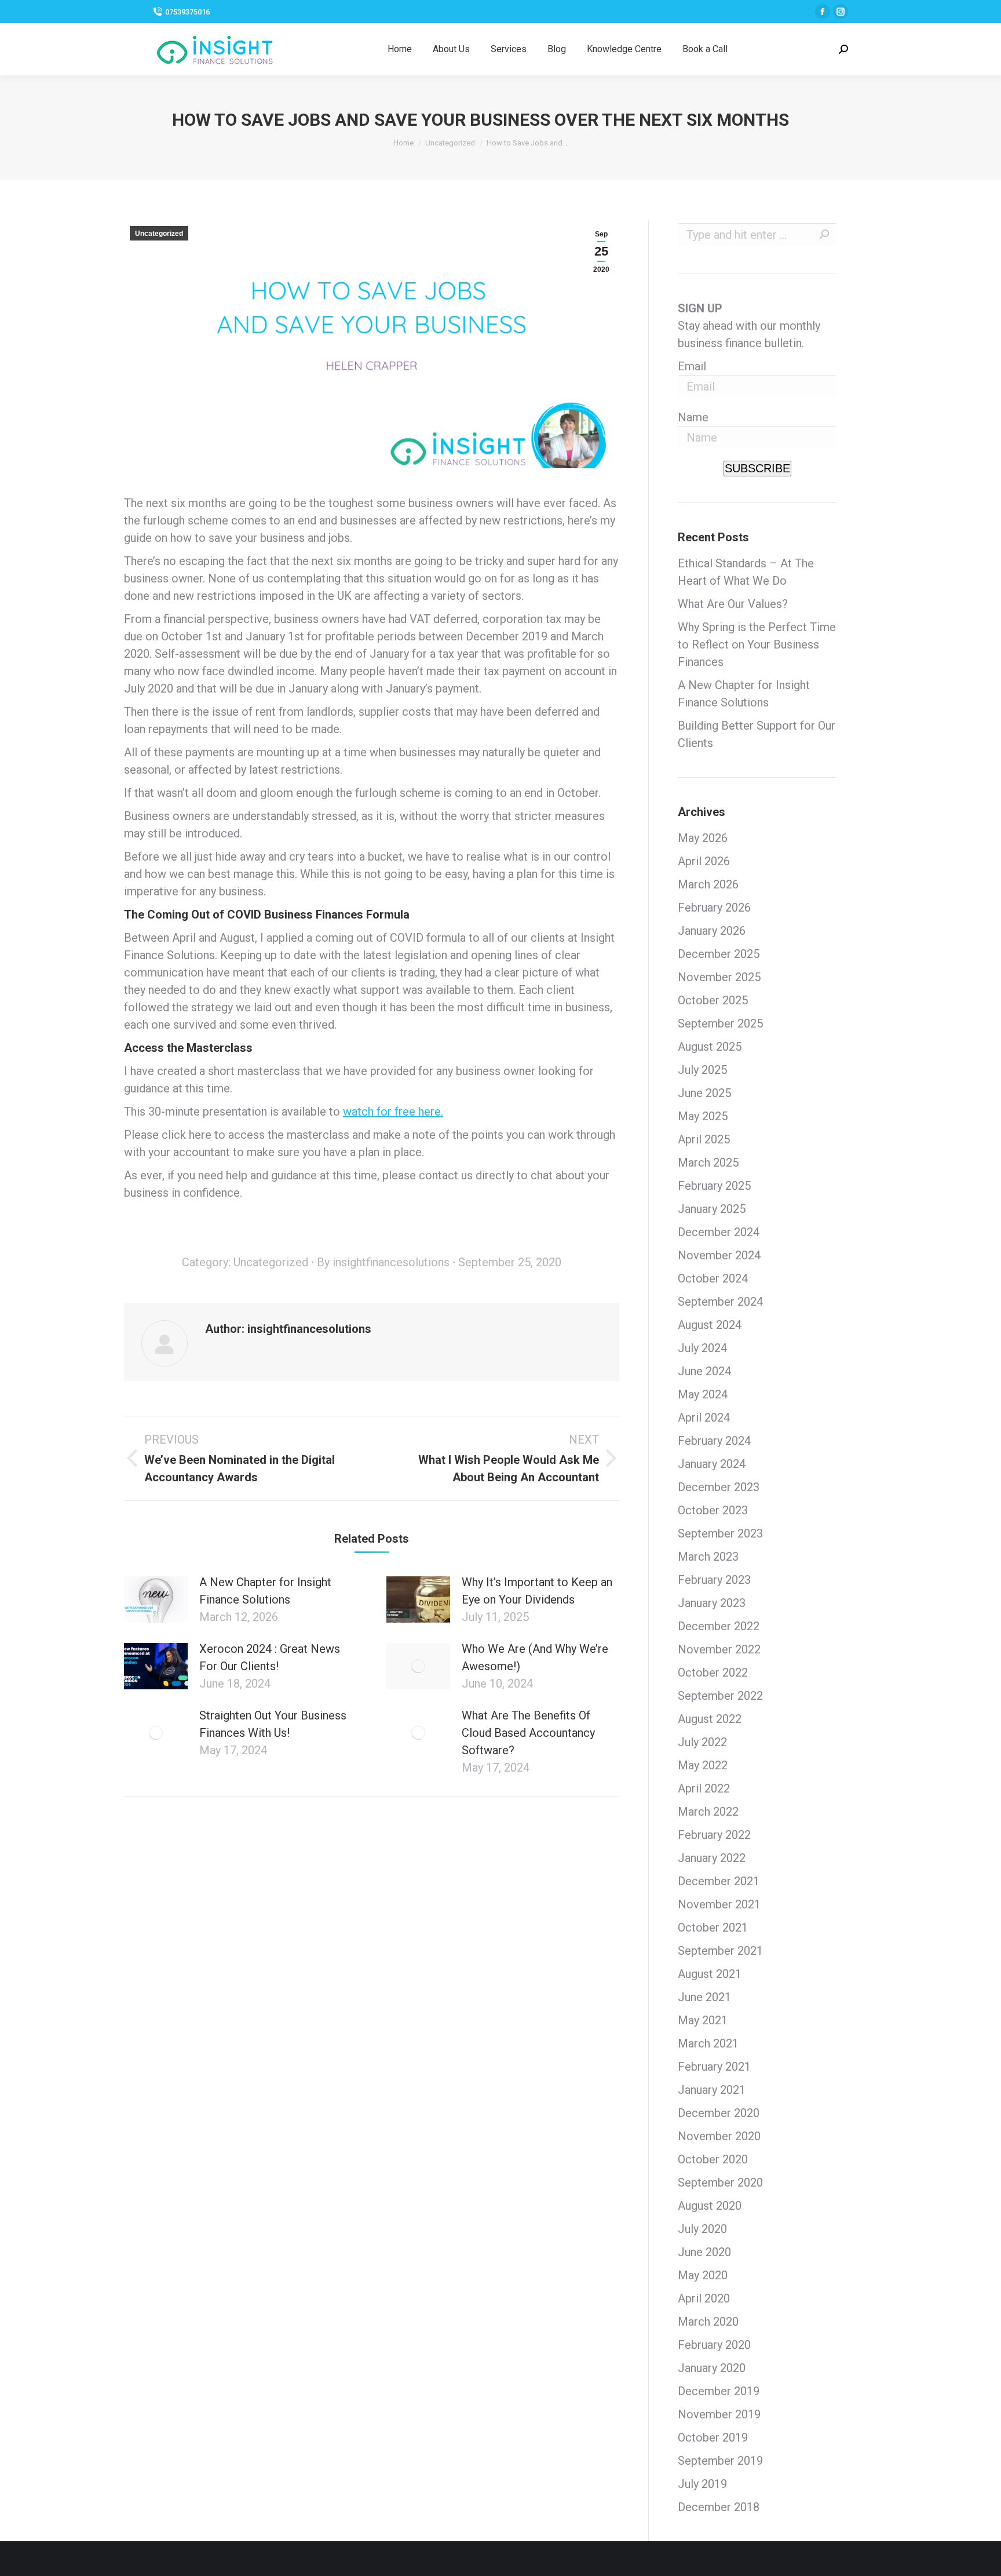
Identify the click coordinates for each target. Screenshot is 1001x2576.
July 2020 (702, 2229)
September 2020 (720, 2183)
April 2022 (704, 1788)
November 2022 (719, 1649)
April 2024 (704, 1418)
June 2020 (704, 2252)
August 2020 (710, 2206)
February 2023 (714, 1580)
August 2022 (710, 1719)
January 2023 (712, 1603)
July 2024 (702, 1348)
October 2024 (713, 1278)
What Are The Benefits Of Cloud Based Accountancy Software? (528, 1733)
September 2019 (720, 2461)
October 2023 (713, 1510)
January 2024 (712, 1464)
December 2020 (719, 2113)
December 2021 (719, 1881)
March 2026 (708, 884)
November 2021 (719, 1904)
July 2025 (702, 1070)
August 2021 (710, 1974)
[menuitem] (400, 49)
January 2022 (712, 1858)
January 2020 (712, 2368)
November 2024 (719, 1255)
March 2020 (708, 2322)
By (383, 1262)
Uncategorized (159, 234)
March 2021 (708, 2043)
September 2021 (720, 1951)
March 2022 (708, 1812)
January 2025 (712, 1209)
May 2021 (703, 2020)
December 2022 (719, 1626)
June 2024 (704, 1371)
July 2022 (702, 1742)
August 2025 (710, 1047)
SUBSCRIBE (757, 468)
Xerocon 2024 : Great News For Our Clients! (270, 1657)
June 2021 (704, 1997)
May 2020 (703, 2275)
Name (693, 417)
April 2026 (704, 861)
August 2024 (710, 1325)
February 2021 (714, 2067)
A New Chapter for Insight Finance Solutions (265, 1591)
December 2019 (719, 2391)
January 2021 (712, 2090)
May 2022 (703, 1765)
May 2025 (703, 1116)
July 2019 (702, 2484)
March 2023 (708, 1557)
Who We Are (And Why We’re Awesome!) (535, 1657)
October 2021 (713, 1928)
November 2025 (719, 977)
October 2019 (713, 2437)
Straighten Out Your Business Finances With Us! (273, 1724)
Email (692, 366)
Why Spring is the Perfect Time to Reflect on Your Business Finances (757, 644)
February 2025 (714, 1186)
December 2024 (719, 1232)
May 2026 (703, 838)
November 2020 (719, 2136)
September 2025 (720, 1023)
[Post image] (156, 1599)
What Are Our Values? (733, 604)
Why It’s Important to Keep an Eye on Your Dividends (537, 1591)
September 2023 (720, 1533)
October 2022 (713, 1673)
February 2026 (714, 908)
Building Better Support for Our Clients (757, 734)
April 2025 (704, 1139)
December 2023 (719, 1487)
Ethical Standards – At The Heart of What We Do (746, 572)
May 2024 (703, 1394)
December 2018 (719, 2507)
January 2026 (712, 931)
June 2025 (704, 1093)
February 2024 (714, 1441)
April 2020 (704, 2298)
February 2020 (714, 2345)
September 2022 (720, 1696)
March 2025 (708, 1163)
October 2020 (713, 2159)
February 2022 (714, 1835)
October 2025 (713, 1000)
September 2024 (720, 1302)
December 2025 (719, 954)
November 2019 (719, 2414)
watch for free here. (393, 1112)
